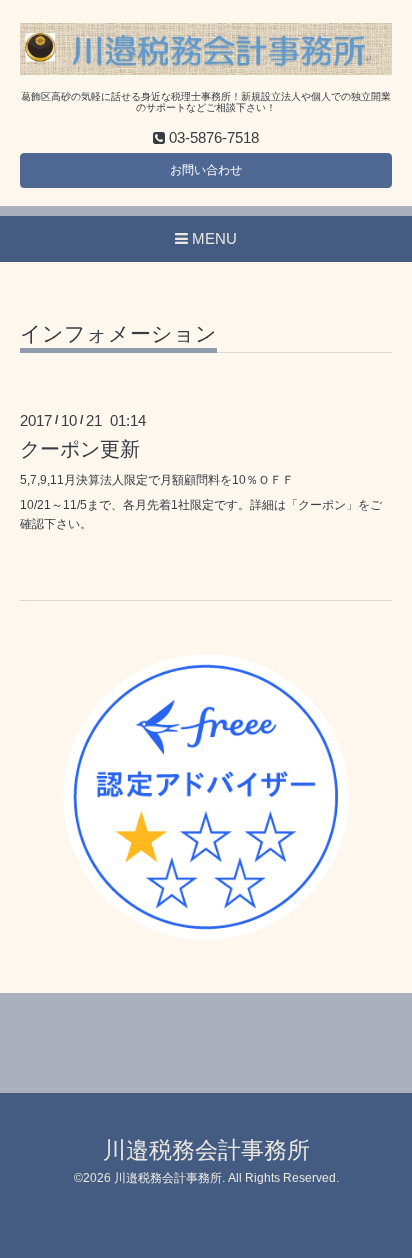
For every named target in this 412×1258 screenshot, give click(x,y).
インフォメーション (118, 334)
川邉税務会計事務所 (206, 1150)
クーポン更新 (80, 449)
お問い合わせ (206, 170)
